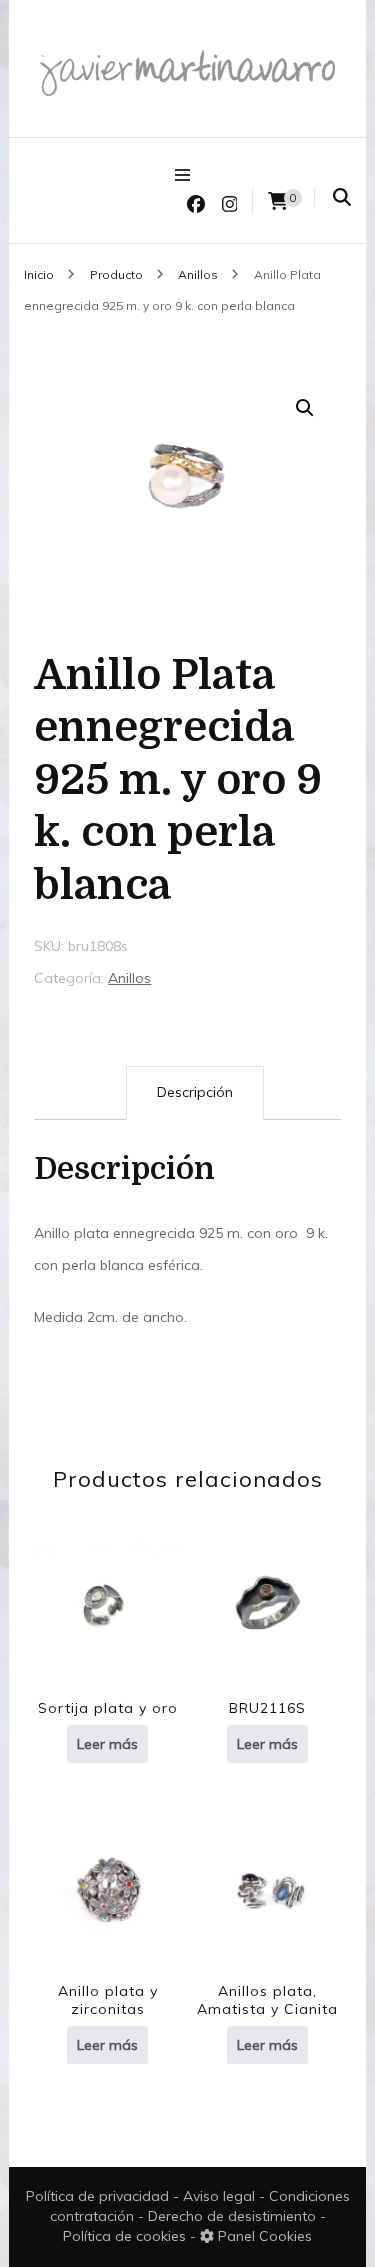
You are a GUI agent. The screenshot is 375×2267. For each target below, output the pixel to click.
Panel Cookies (263, 2236)
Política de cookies (126, 2236)
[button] (305, 408)
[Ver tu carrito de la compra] (278, 201)
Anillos (129, 978)
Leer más (107, 1744)
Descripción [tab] (195, 1092)
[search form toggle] (342, 197)
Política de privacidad (97, 2196)
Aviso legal (221, 2196)
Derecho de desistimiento (234, 2216)
